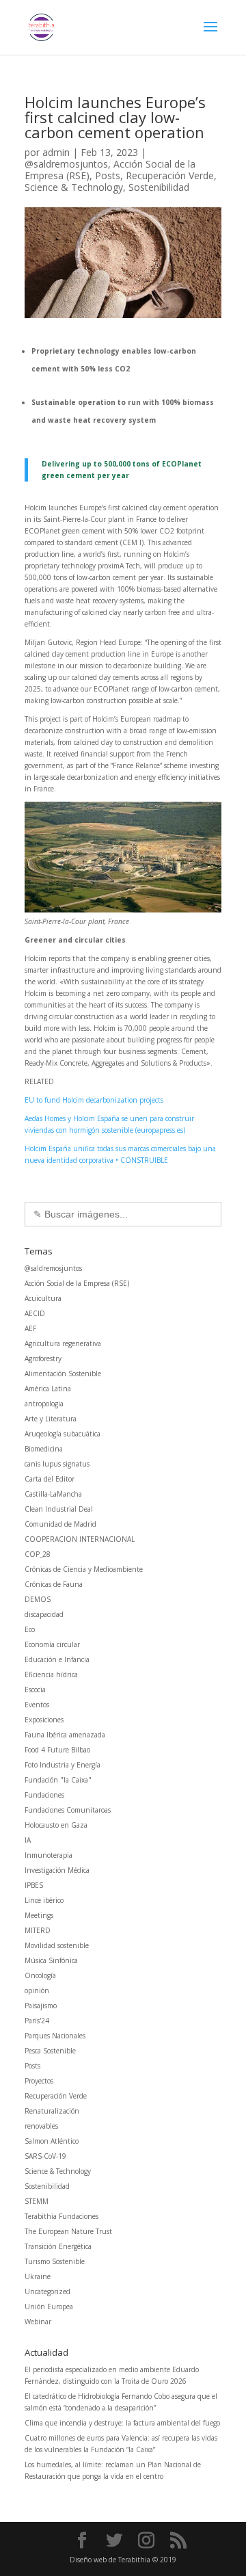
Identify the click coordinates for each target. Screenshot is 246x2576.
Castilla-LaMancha (53, 1494)
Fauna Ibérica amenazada (65, 1735)
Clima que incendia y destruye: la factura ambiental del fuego (122, 2423)
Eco (30, 1629)
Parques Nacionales (55, 2036)
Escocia (35, 1690)
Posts (108, 175)
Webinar (38, 2322)
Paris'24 (37, 2021)
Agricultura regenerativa (63, 1343)
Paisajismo (41, 2006)
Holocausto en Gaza (56, 1825)
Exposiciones (44, 1720)
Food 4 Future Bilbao (57, 1750)
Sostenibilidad (159, 187)
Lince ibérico (44, 1900)
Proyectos (39, 2081)
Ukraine (38, 2276)
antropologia (44, 1404)
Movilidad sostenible (57, 1945)
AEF (30, 1328)
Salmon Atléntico (52, 2141)
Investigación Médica (57, 1870)
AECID (35, 1313)
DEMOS (38, 1599)
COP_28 (38, 1554)
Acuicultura (43, 1298)
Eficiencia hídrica (51, 1674)
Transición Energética (58, 2246)
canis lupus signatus (57, 1464)
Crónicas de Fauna (54, 1584)
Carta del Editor (50, 1479)
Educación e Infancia (57, 1659)
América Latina (48, 1389)
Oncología (40, 1975)
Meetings (39, 1915)
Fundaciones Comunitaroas (68, 1810)
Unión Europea (49, 2306)
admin (56, 152)
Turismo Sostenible (55, 2261)
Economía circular (52, 1644)
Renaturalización (52, 2111)
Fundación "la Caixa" (58, 1780)
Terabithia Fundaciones (61, 2216)
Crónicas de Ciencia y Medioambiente (84, 1569)
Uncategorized (47, 2291)
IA (28, 1840)
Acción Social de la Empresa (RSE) (77, 1283)
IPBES (34, 1885)
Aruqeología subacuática (63, 1434)
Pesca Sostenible (50, 2051)
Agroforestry (43, 1358)
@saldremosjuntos (66, 164)
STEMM (37, 2201)
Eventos (37, 1705)
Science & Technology (74, 187)
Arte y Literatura (51, 1419)
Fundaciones (44, 1795)
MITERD (38, 1930)
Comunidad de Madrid (60, 1524)
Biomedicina (44, 1449)
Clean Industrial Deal (59, 1509)
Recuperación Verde (170, 175)
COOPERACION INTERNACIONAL (80, 1539)
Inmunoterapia (49, 1855)
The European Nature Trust (68, 2231)
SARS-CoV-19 (45, 2156)
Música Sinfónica (51, 1960)
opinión (37, 1990)
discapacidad (44, 1614)
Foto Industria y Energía (63, 1765)
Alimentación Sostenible (63, 1374)
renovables (41, 2126)
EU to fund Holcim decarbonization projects (94, 1100)
